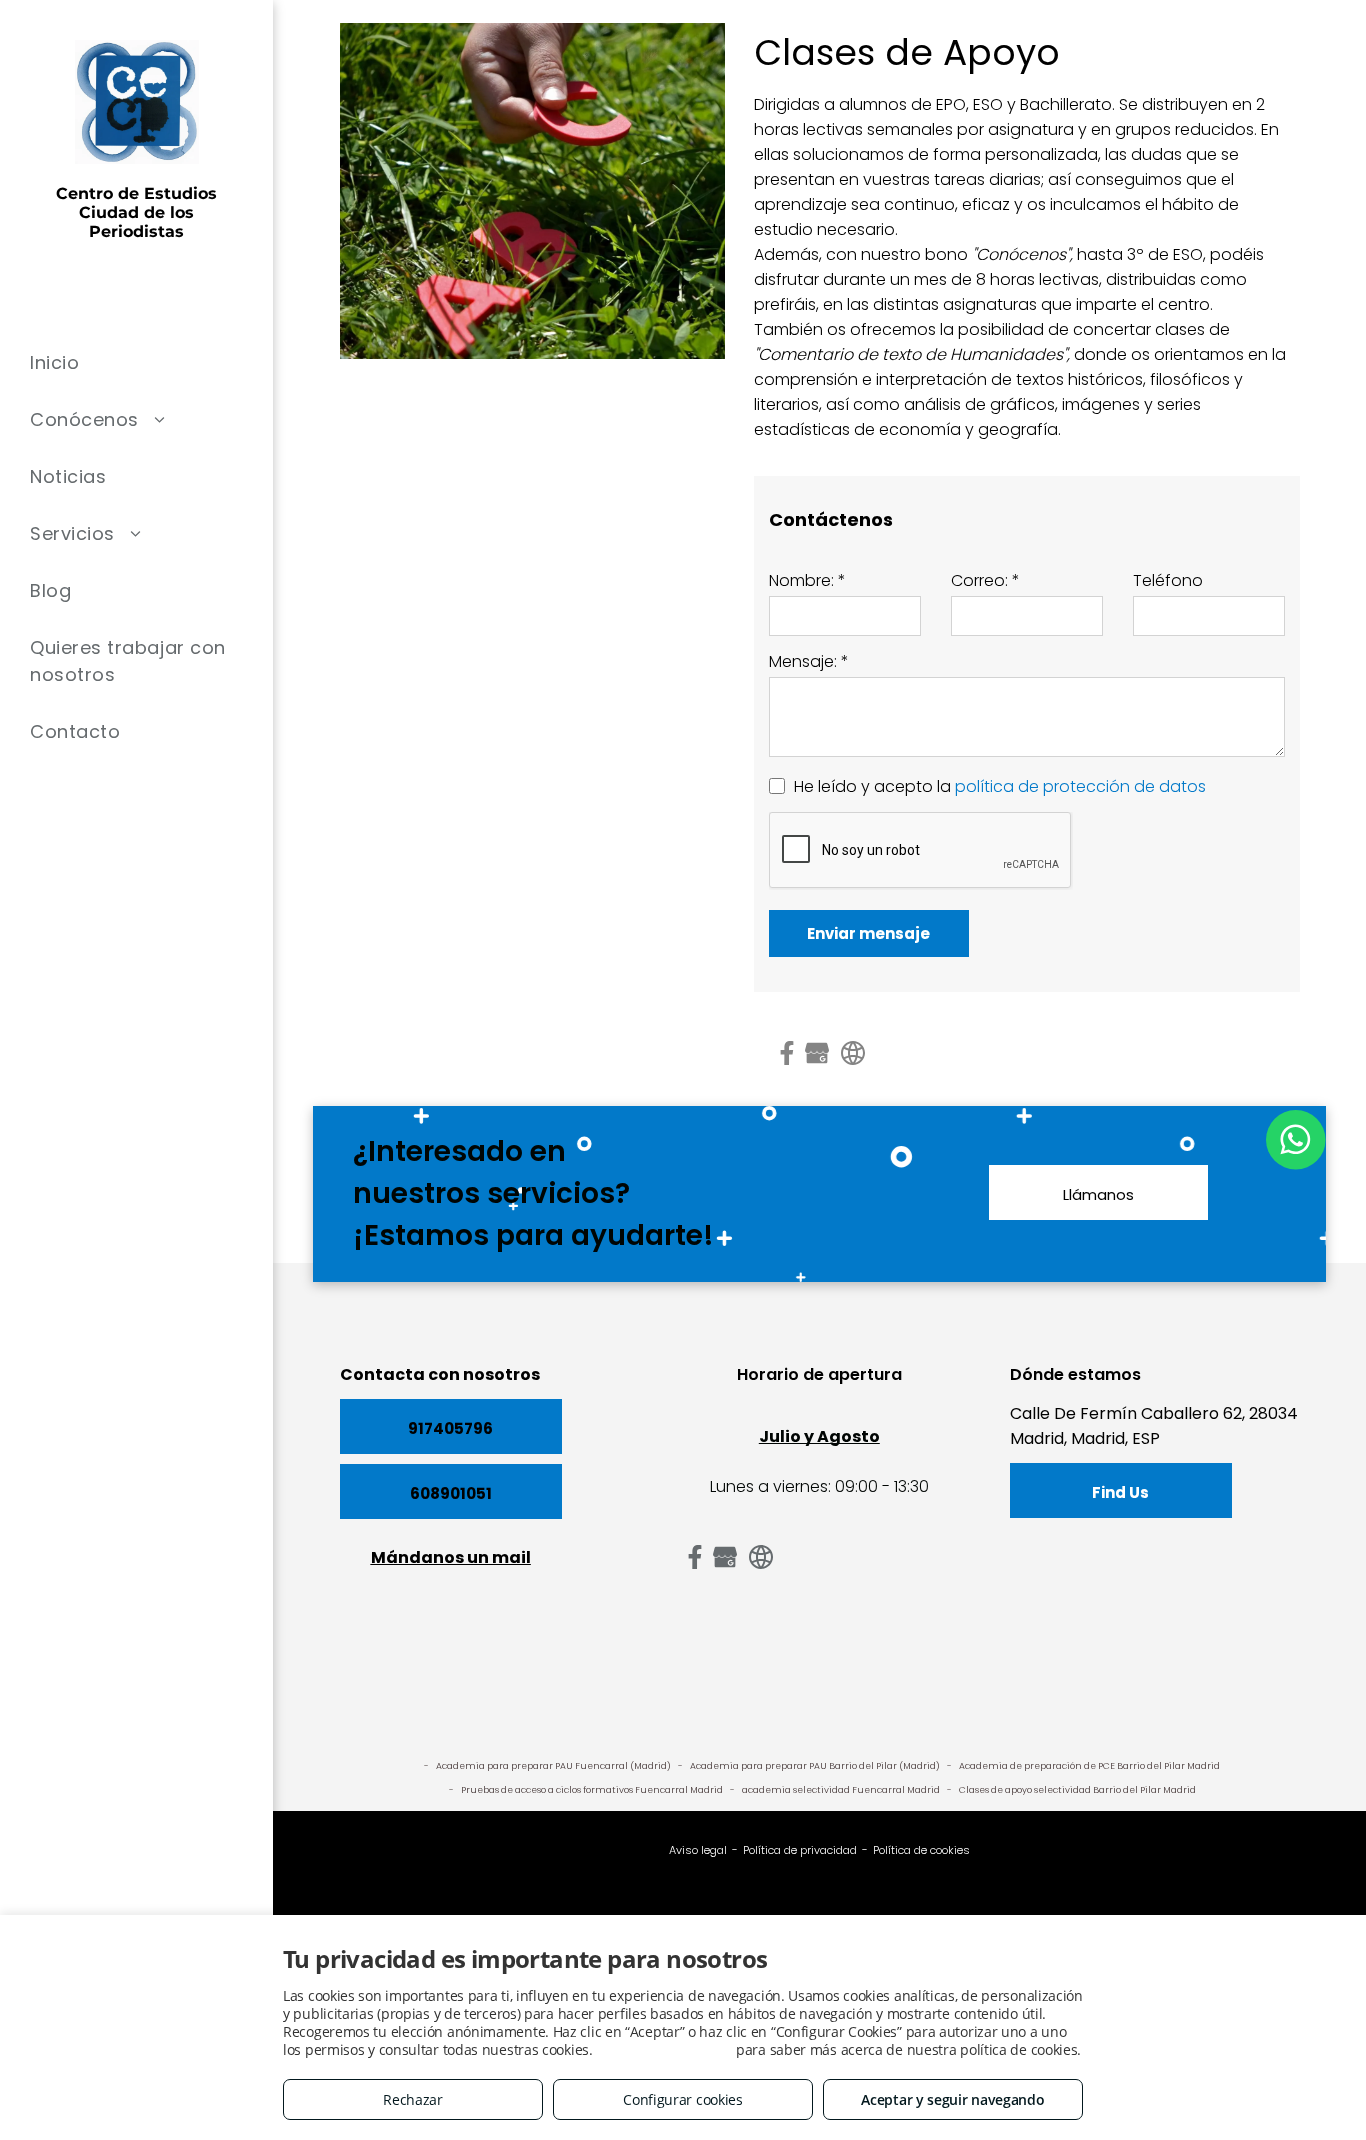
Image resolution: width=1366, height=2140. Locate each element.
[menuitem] (136, 362)
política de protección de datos (1080, 786)
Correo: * (985, 580)
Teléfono (1168, 580)
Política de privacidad (800, 1850)
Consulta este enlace (664, 2049)
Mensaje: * (809, 661)
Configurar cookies (683, 2099)
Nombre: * (807, 580)
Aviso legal (698, 1850)
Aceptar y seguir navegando (952, 2099)
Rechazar (413, 2099)
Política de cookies (921, 1850)
